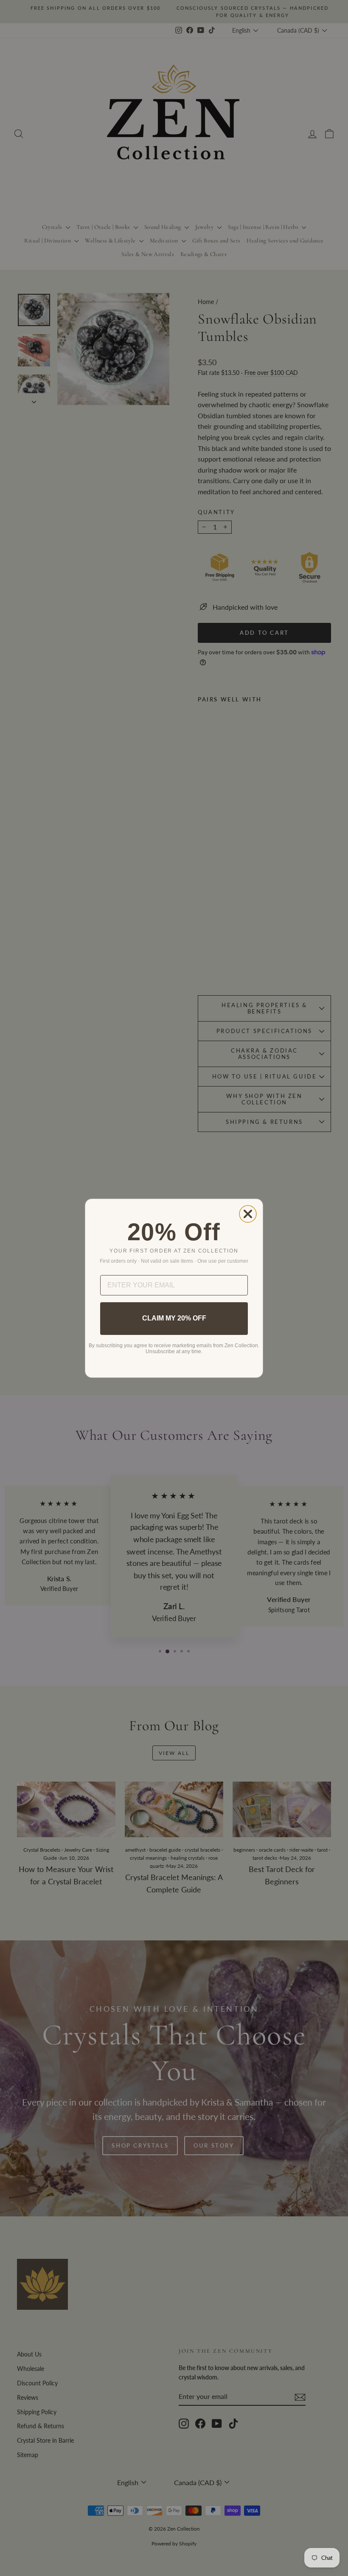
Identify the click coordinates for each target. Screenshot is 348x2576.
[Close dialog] (248, 1214)
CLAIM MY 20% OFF (174, 1318)
